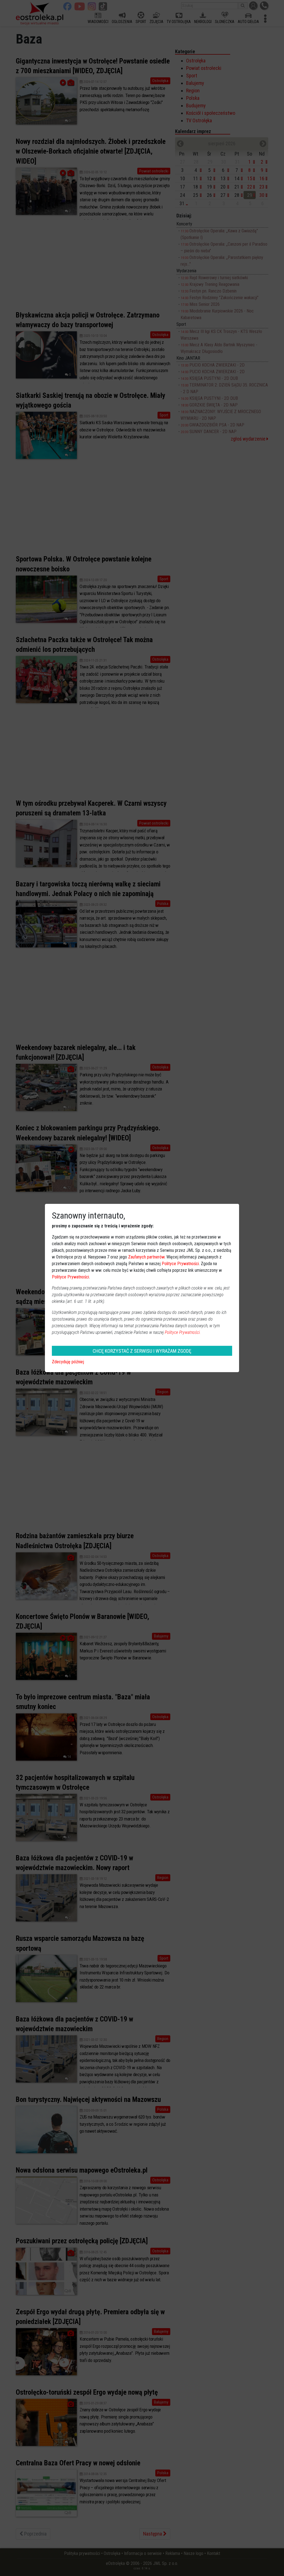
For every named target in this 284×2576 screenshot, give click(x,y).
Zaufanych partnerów (146, 1257)
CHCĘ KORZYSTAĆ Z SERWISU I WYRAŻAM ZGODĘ (142, 1351)
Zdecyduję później (68, 1362)
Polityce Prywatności (180, 1264)
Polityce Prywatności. (183, 1332)
